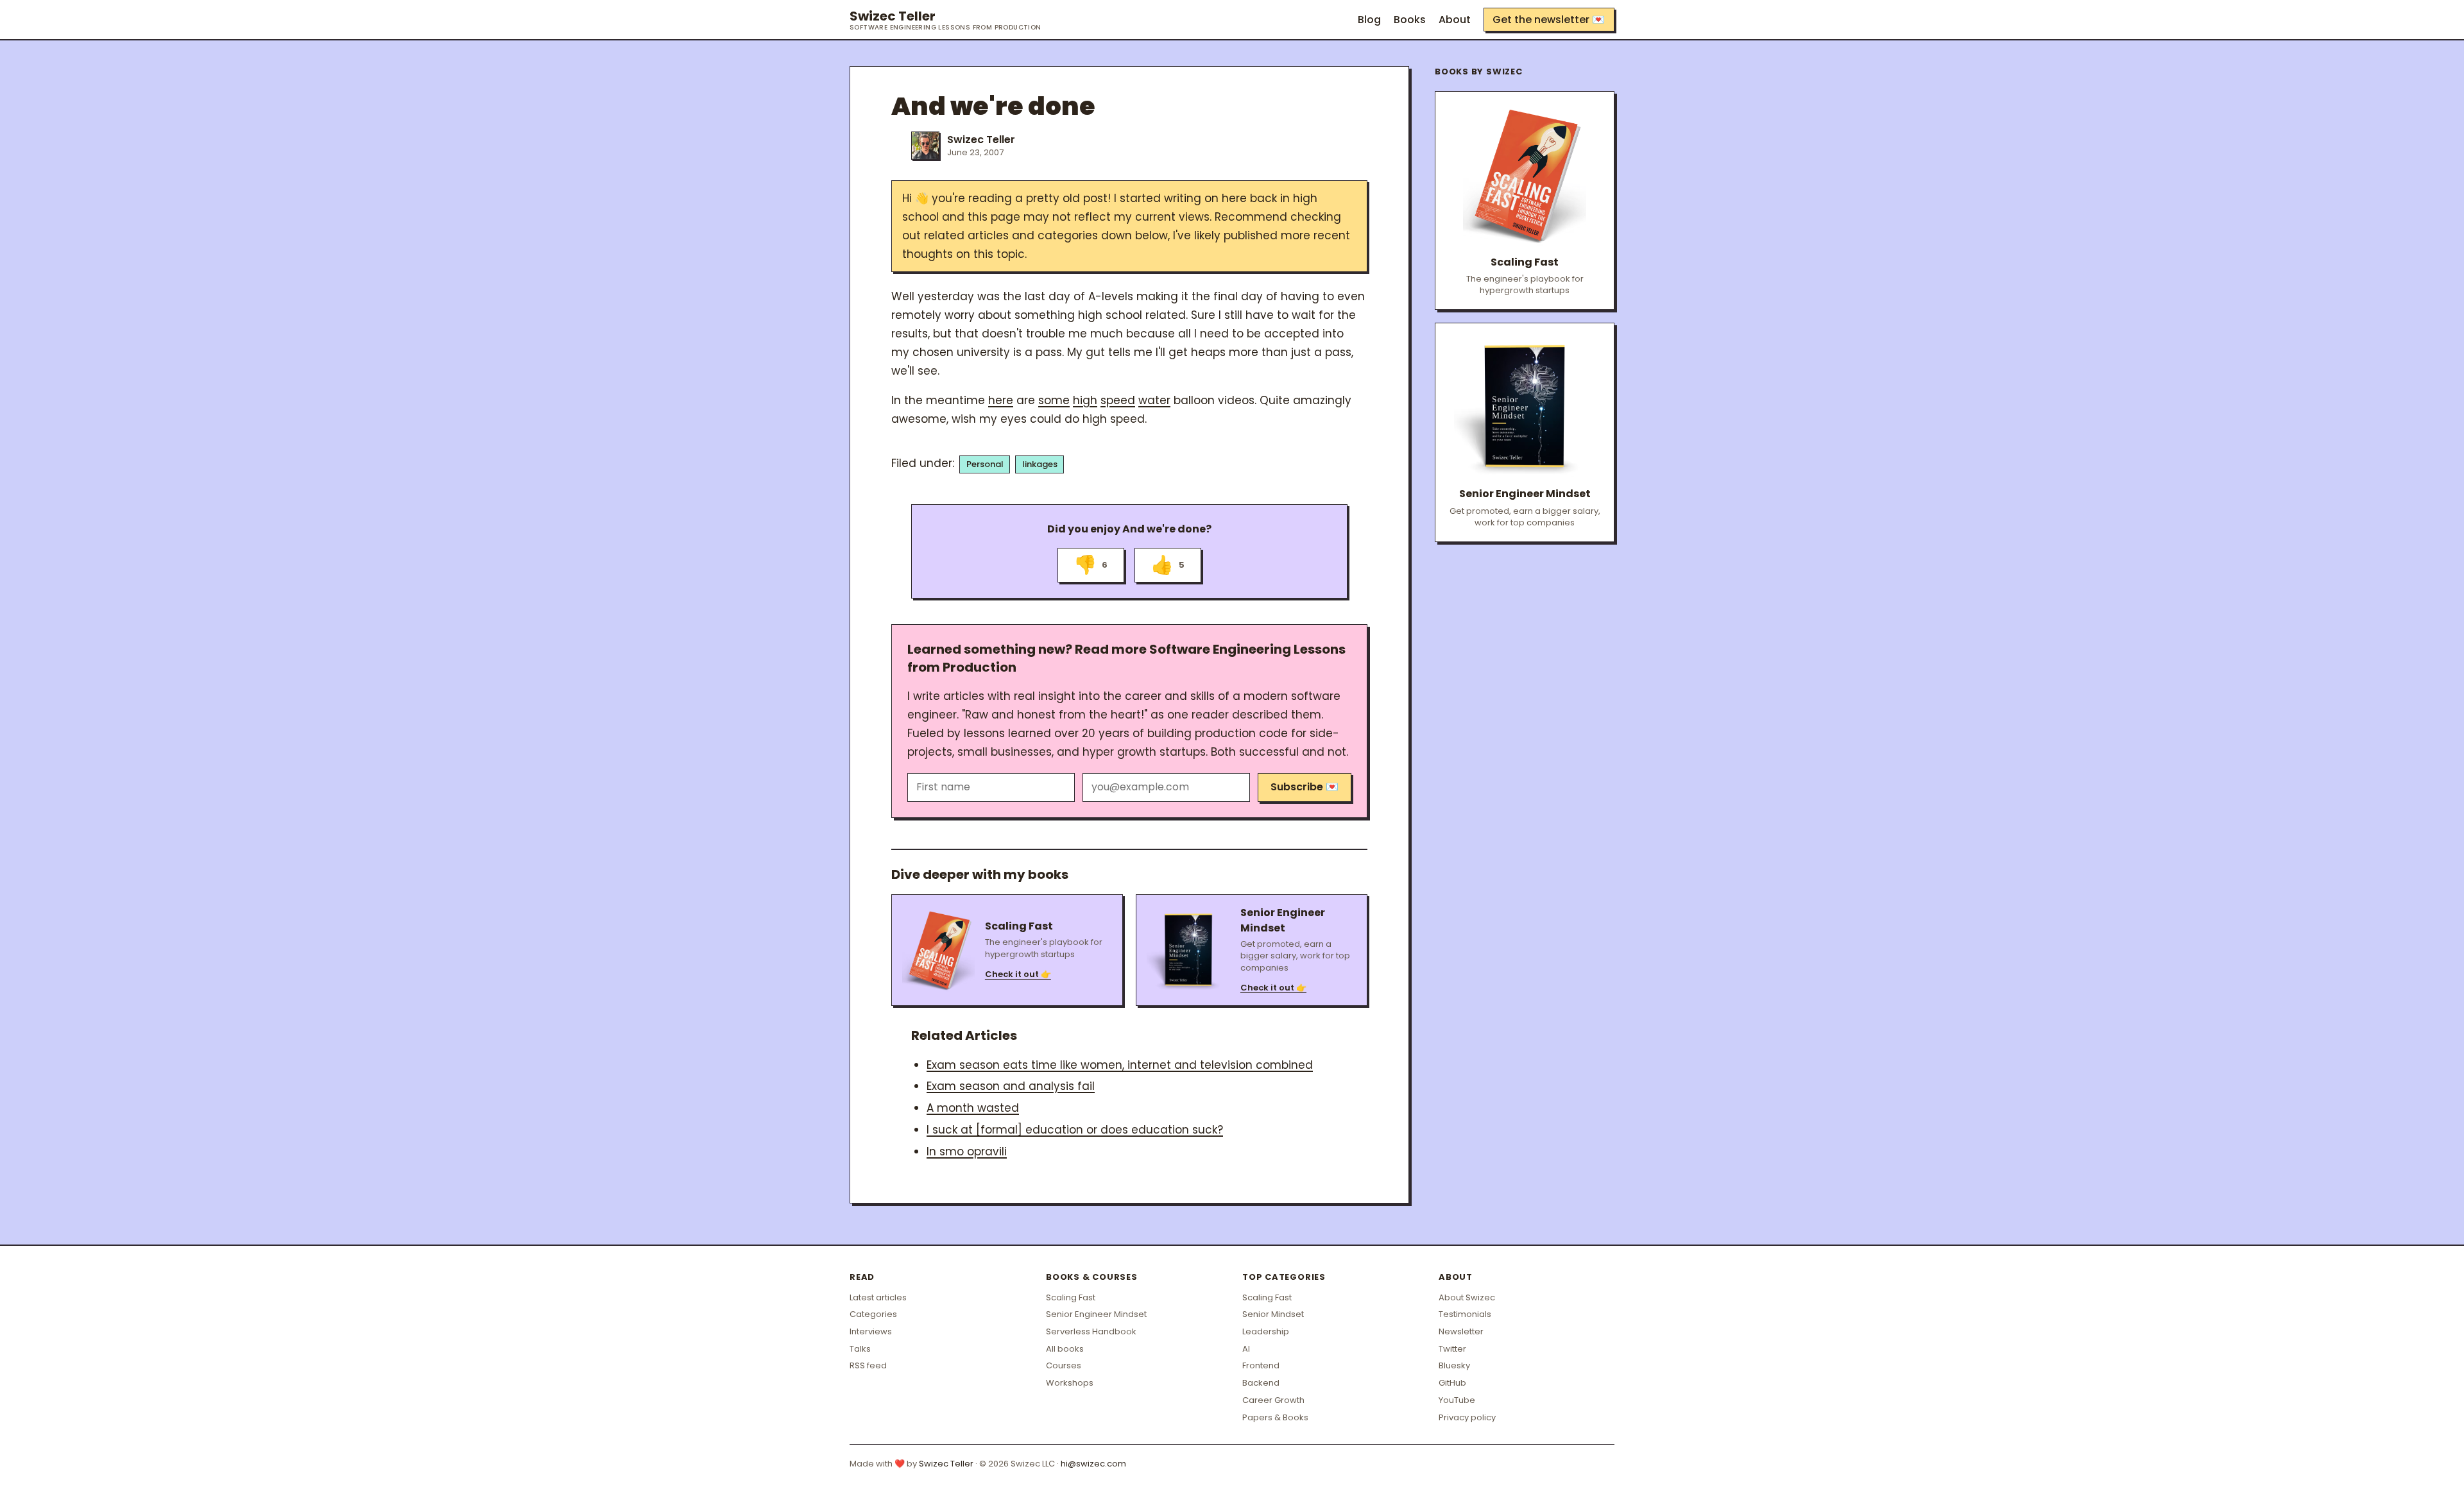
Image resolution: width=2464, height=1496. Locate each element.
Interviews (871, 1331)
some (1054, 400)
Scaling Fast (1071, 1297)
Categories (873, 1314)
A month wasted (973, 1108)
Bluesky (1454, 1365)
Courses (1064, 1365)
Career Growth (1273, 1400)
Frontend (1261, 1365)
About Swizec (1467, 1297)
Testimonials (1465, 1314)
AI (1246, 1349)
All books (1065, 1349)
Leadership (1266, 1331)
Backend (1261, 1383)
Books (1410, 20)
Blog (1369, 20)
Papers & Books (1275, 1417)
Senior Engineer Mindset (1096, 1314)
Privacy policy (1467, 1417)
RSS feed (868, 1365)
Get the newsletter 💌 (1549, 20)
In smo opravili (967, 1152)
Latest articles (878, 1297)
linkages (1040, 464)
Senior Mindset (1273, 1314)
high (1085, 400)
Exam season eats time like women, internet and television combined (1120, 1065)
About (1455, 20)
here (1001, 400)
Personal (985, 464)
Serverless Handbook (1091, 1331)
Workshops (1070, 1383)
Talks (860, 1349)
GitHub (1452, 1383)
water (1154, 400)
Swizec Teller (945, 20)
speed (1118, 400)
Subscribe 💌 (1305, 787)
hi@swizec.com (1093, 1464)
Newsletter (1461, 1331)
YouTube (1457, 1400)
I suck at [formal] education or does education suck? (1075, 1130)
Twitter (1452, 1349)
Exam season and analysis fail (1011, 1086)
